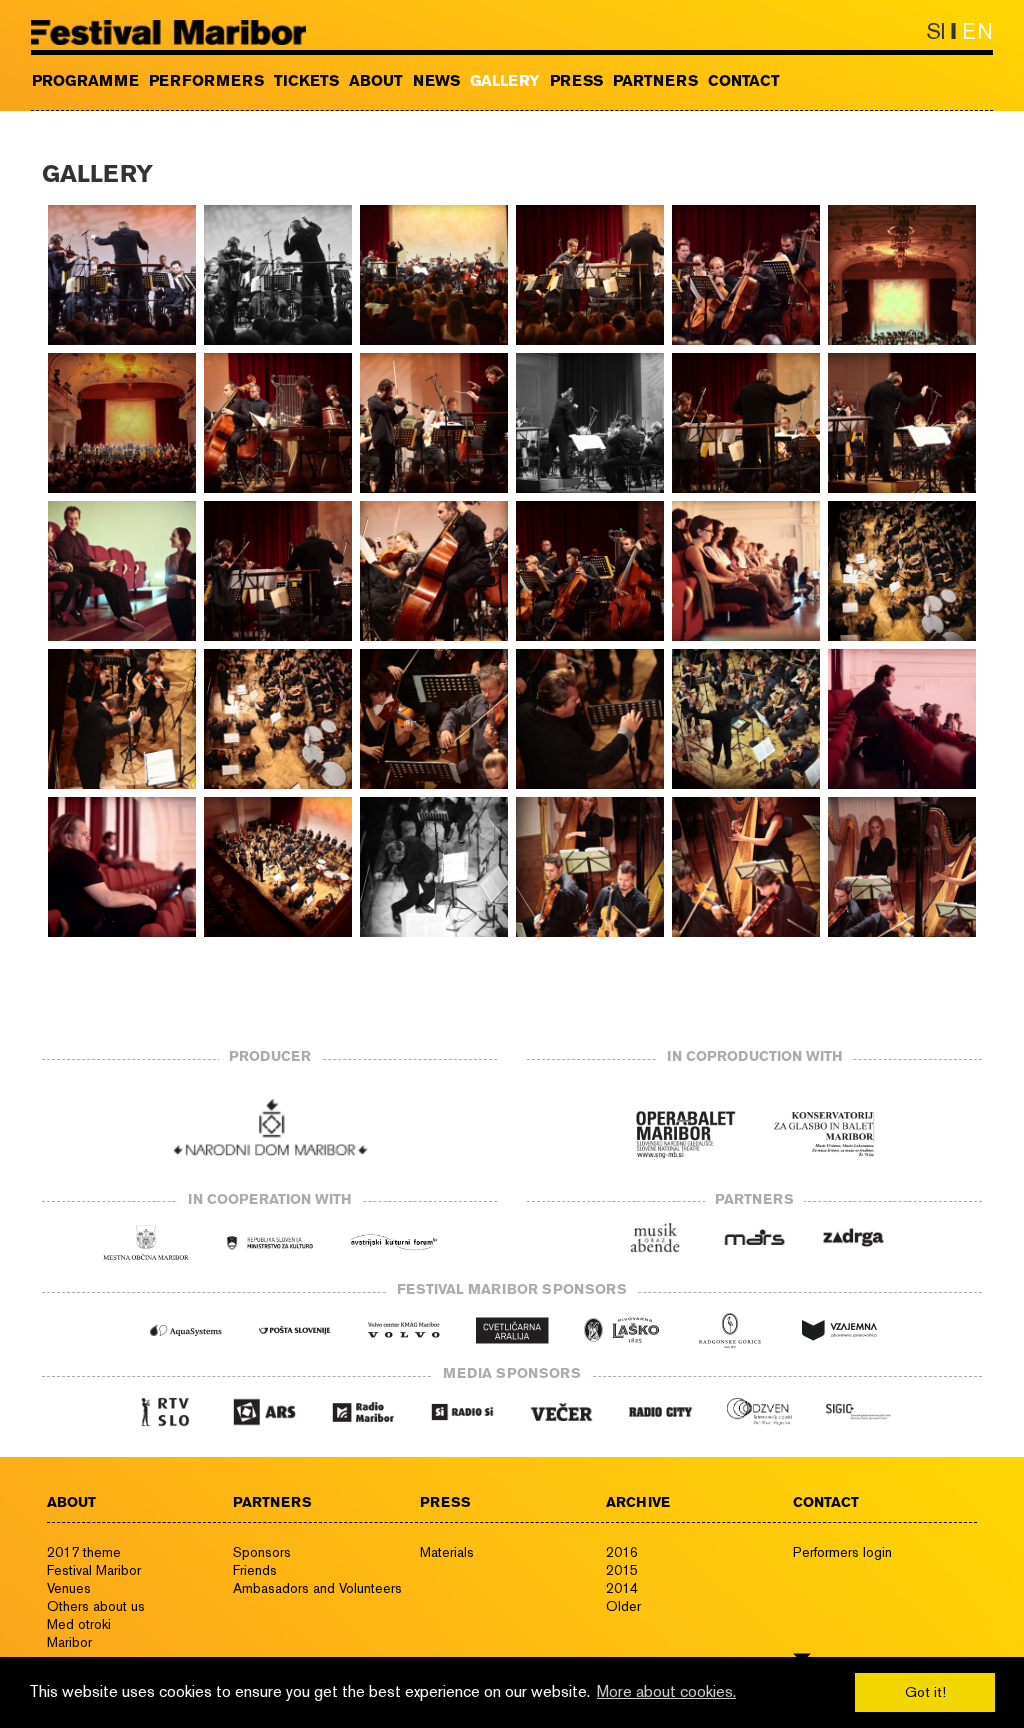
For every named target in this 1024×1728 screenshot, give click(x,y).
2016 (622, 1552)
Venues (69, 1588)
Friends (255, 1570)
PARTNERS (655, 81)
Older (623, 1606)
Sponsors (262, 1552)
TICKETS (306, 81)
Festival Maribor (94, 1570)
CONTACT (744, 81)
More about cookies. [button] (666, 1691)
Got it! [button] (925, 1691)
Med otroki (79, 1624)
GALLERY (505, 81)
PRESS (576, 81)
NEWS (436, 81)
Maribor (69, 1642)
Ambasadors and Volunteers (317, 1588)
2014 (622, 1588)
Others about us (96, 1606)
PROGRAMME (85, 81)
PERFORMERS (206, 81)
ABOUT (376, 81)
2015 (622, 1570)
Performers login (842, 1552)
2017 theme (84, 1552)
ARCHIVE (638, 1502)
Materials (447, 1552)
